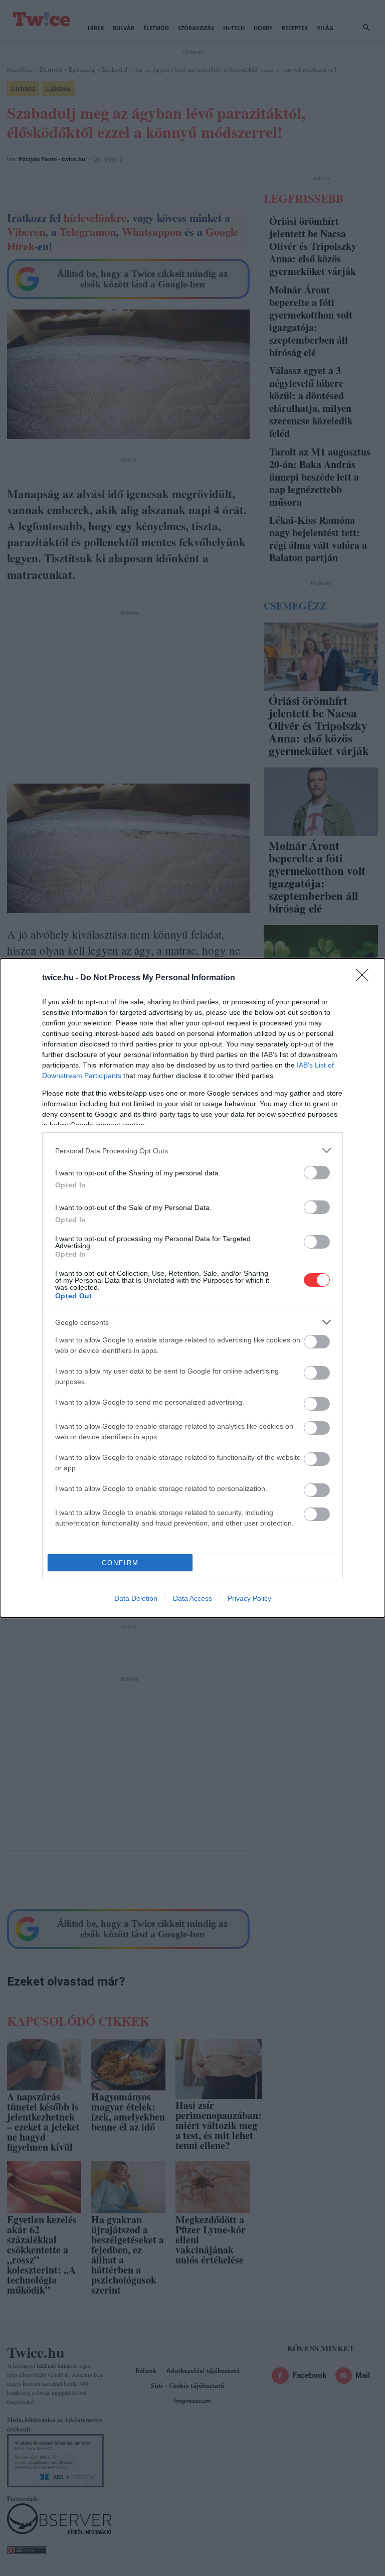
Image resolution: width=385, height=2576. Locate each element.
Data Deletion (136, 1598)
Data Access (192, 1598)
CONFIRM (120, 1563)
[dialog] (192, 1288)
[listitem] (192, 1151)
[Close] (365, 978)
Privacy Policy (249, 1598)
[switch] (317, 1173)
